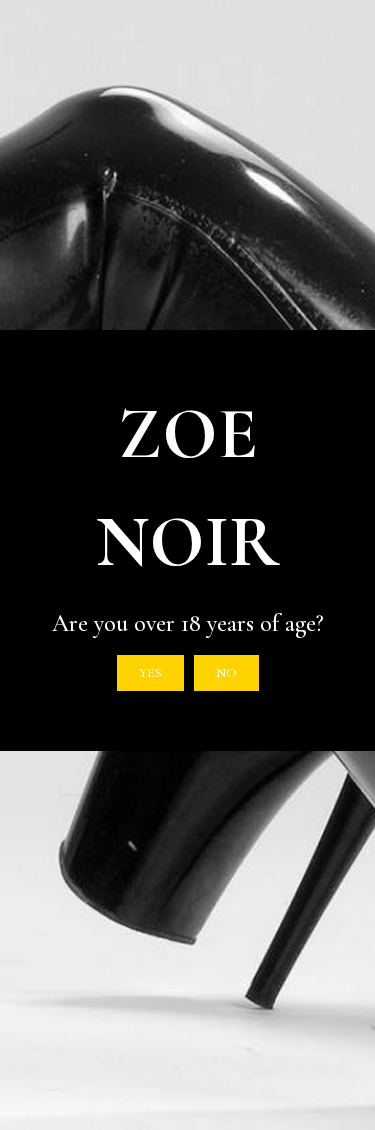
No (226, 673)
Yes (150, 673)
